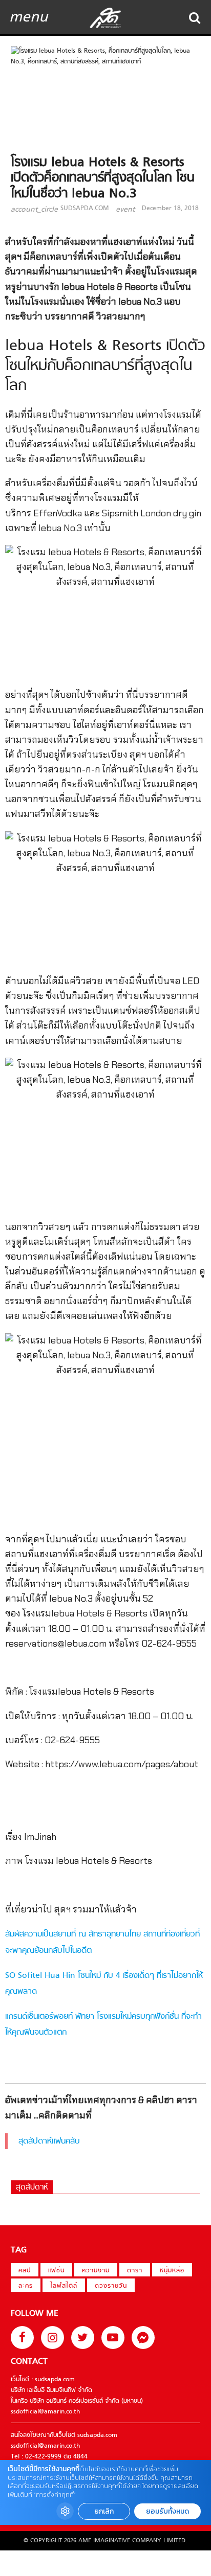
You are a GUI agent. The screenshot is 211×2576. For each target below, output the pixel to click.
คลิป (25, 2271)
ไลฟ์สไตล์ (64, 2286)
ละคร (26, 2286)
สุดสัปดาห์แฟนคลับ (49, 2141)
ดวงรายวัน (111, 2286)
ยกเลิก (104, 2511)
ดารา (135, 2271)
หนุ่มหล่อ (172, 2271)
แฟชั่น (56, 2271)
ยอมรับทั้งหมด (167, 2511)
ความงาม (96, 2271)
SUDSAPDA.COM (85, 209)
